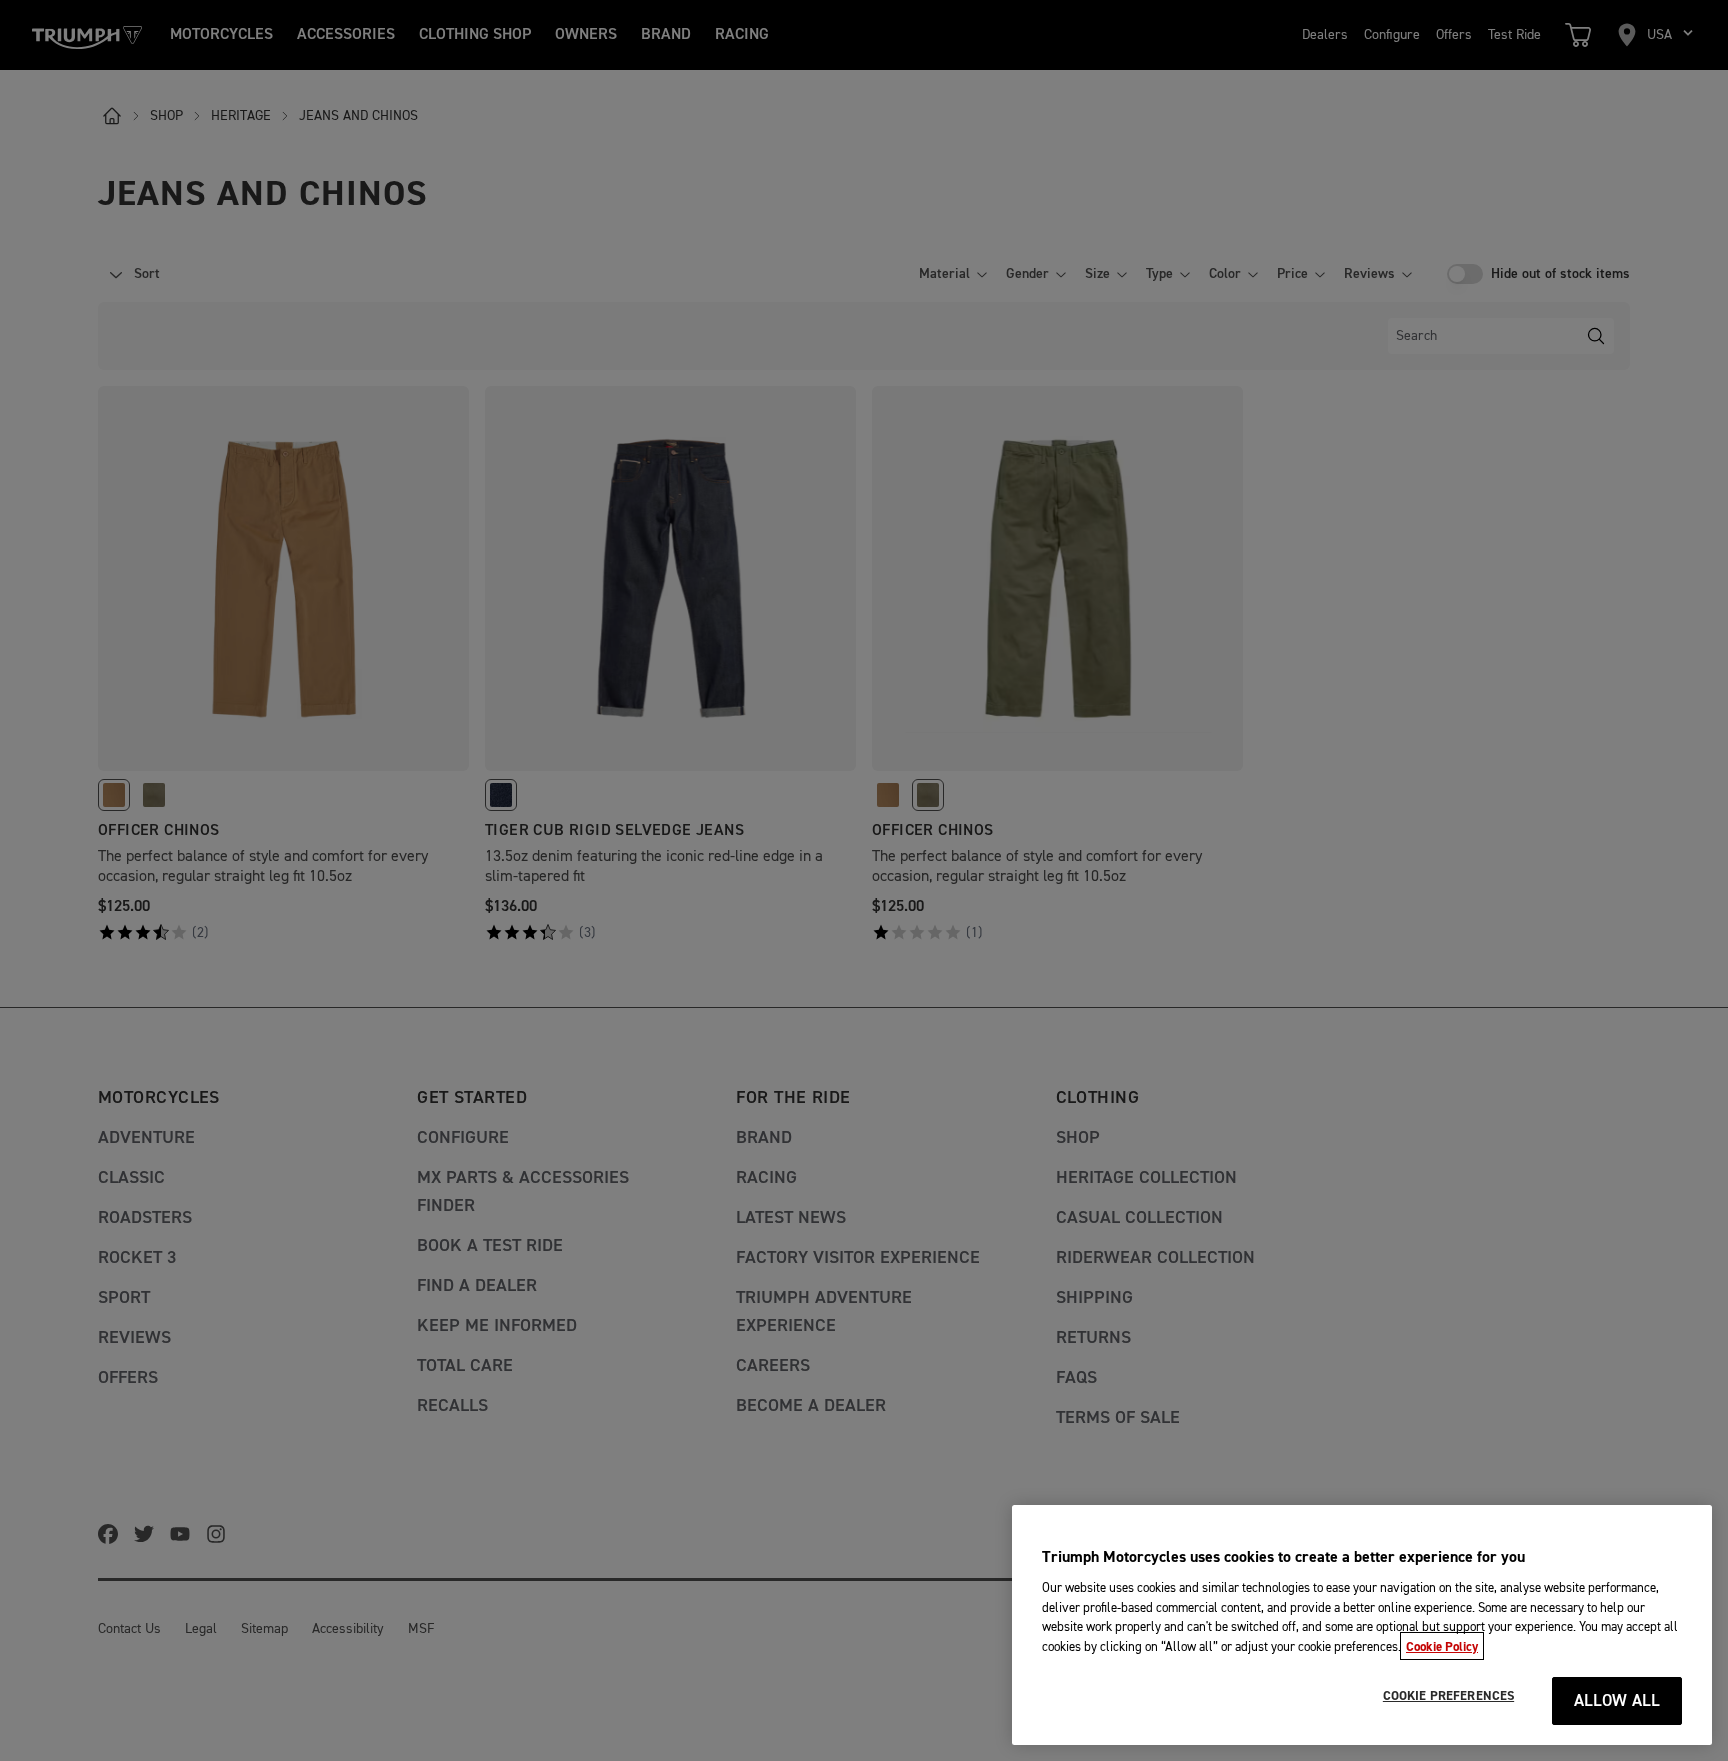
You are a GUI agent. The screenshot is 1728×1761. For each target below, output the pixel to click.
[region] (1362, 1625)
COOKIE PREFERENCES (1448, 1696)
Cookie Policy (1442, 1646)
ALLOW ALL (1617, 1701)
